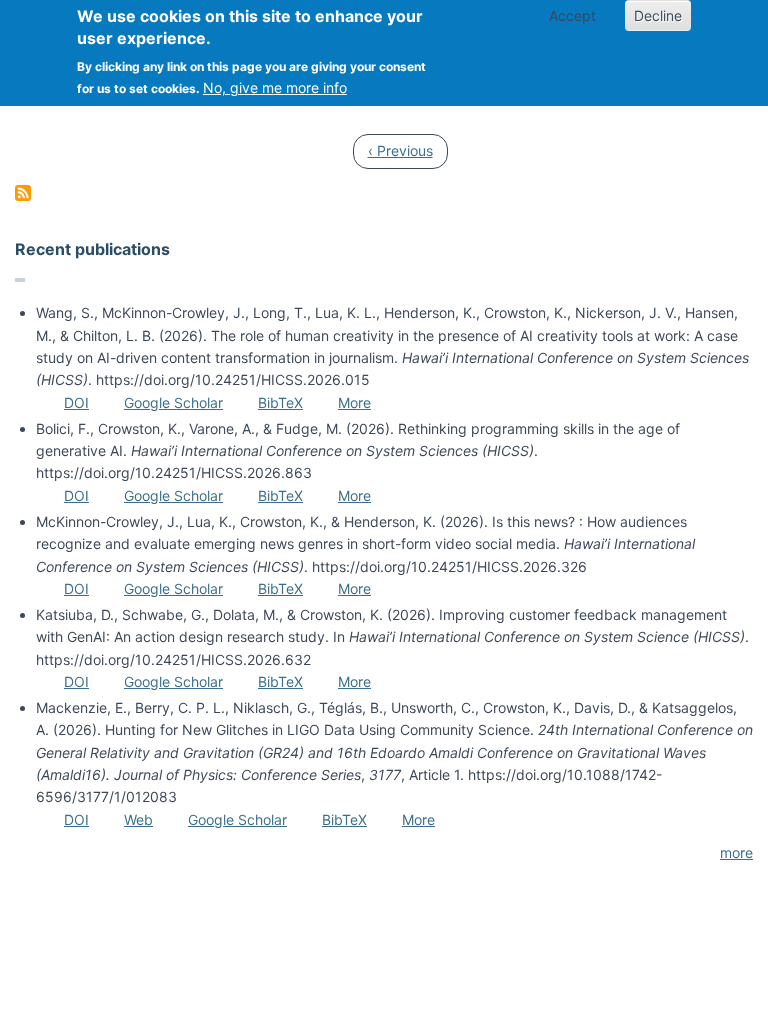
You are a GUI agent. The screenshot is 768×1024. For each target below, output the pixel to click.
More (354, 402)
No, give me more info (275, 87)
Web (138, 819)
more (736, 852)
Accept (572, 15)
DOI (76, 402)
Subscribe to (23, 193)
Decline (658, 15)
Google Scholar (173, 402)
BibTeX (280, 402)
